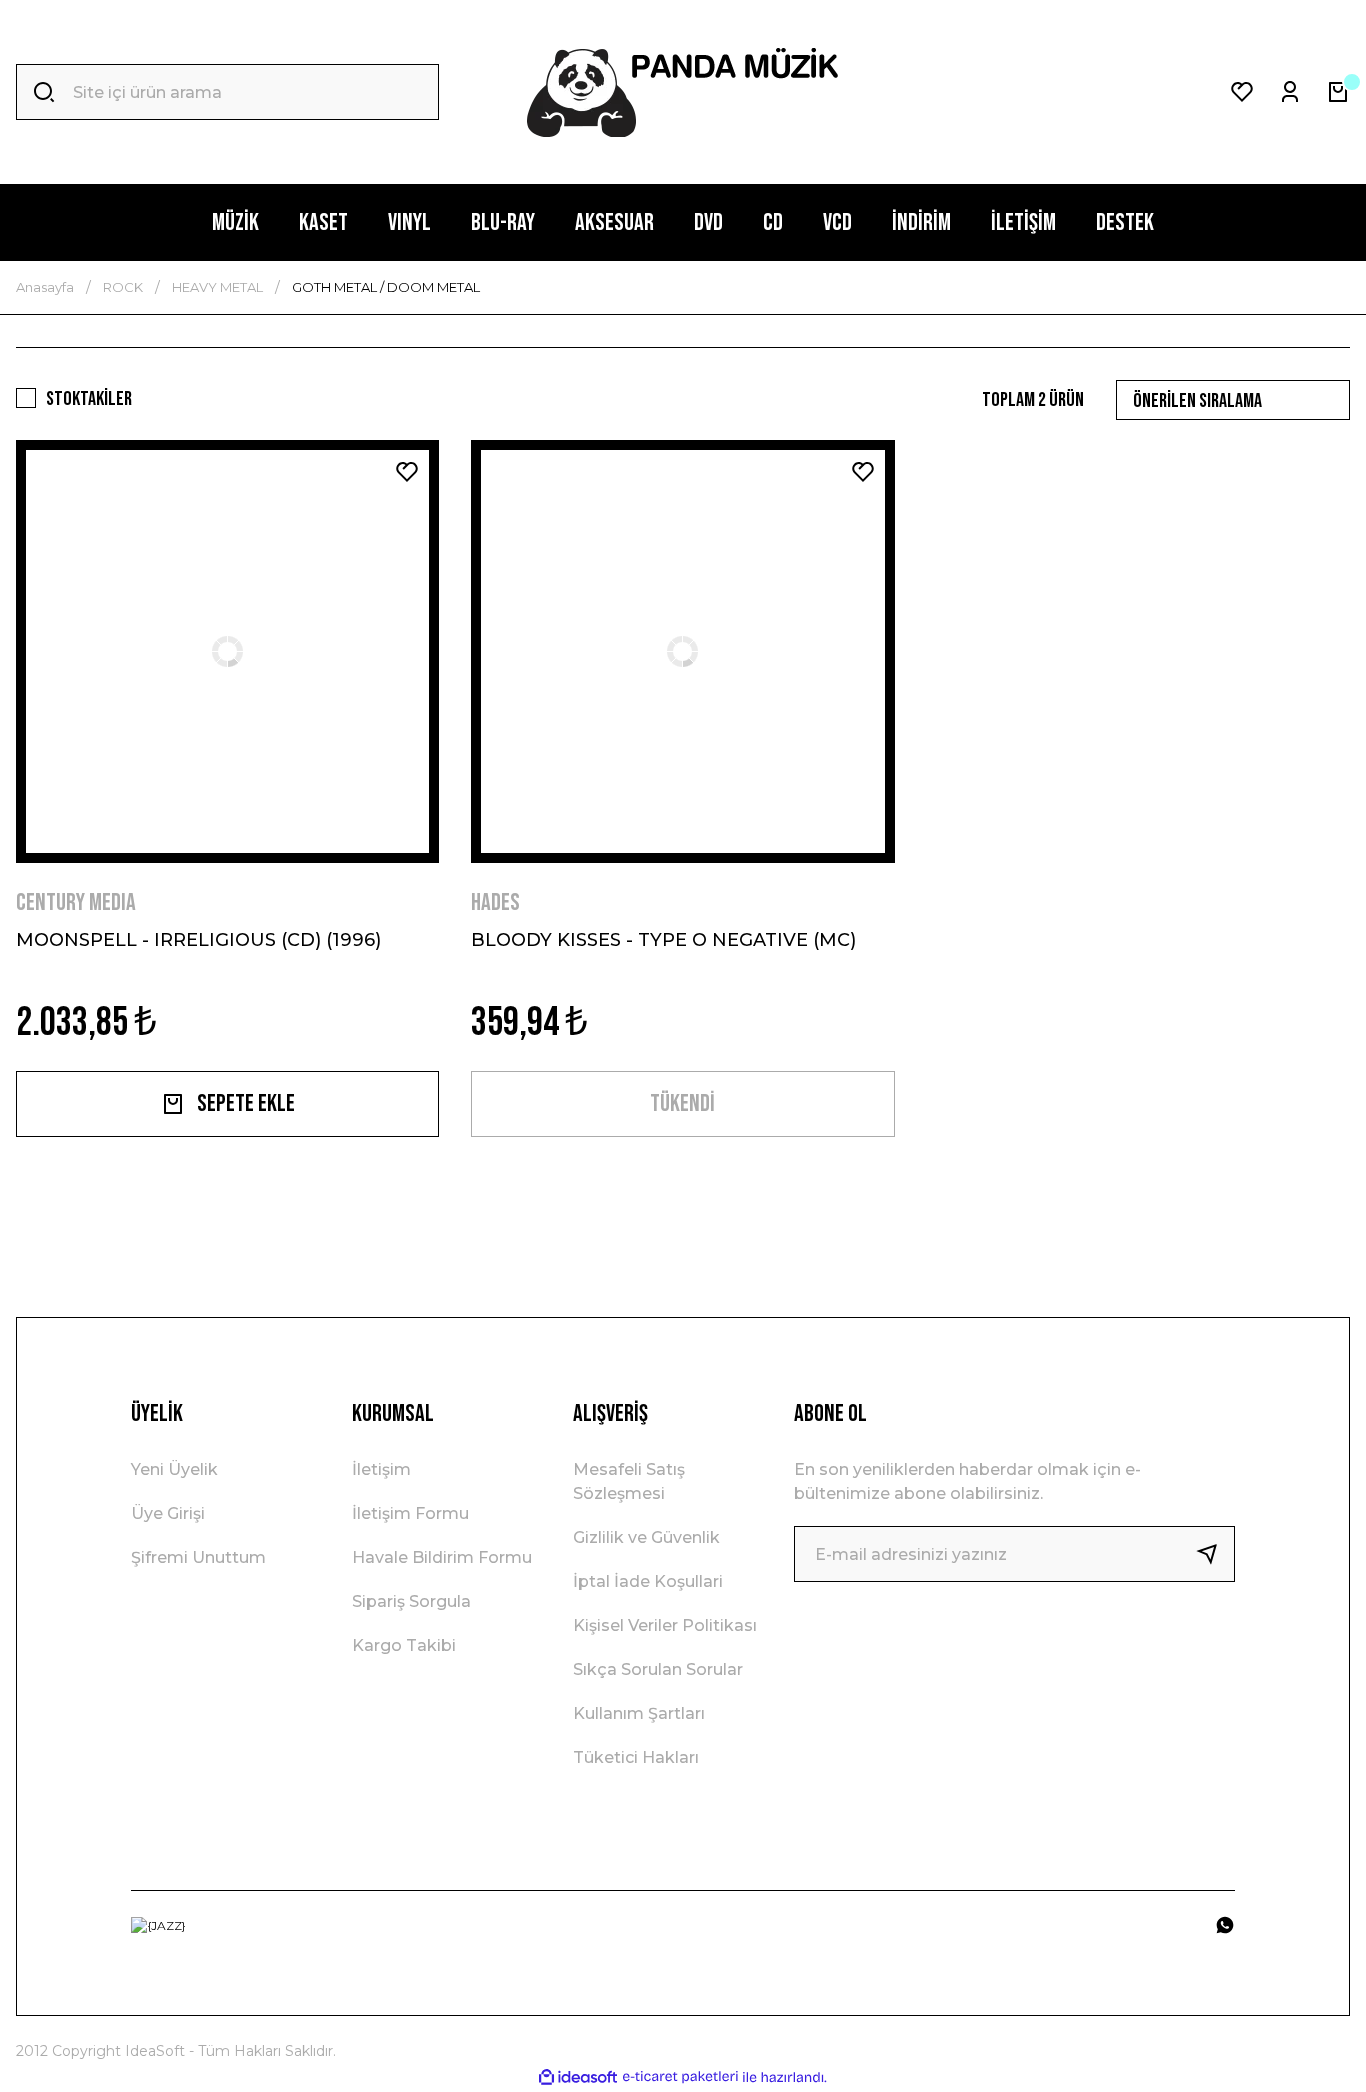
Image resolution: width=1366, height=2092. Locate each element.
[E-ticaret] (680, 2077)
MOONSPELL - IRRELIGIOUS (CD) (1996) (198, 940)
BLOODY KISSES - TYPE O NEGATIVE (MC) (663, 940)
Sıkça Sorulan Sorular (658, 1669)
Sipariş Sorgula (411, 1601)
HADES (495, 902)
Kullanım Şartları (639, 1713)
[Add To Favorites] (407, 472)
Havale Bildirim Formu (442, 1557)
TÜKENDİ (682, 1103)
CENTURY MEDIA (76, 902)
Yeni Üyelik (174, 1469)
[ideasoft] (578, 2077)
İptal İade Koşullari (648, 1581)
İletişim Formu (410, 1513)
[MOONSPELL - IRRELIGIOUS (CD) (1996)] (227, 651)
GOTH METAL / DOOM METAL (386, 287)
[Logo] (682, 92)
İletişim (381, 1469)
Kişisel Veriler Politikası (665, 1625)
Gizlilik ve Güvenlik (646, 1537)
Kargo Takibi (404, 1645)
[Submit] (1215, 1554)
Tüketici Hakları (636, 1757)
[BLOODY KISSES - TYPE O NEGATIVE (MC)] (682, 651)
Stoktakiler (89, 399)
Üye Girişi (168, 1513)
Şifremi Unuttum (198, 1557)
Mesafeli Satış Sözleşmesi (629, 1481)
